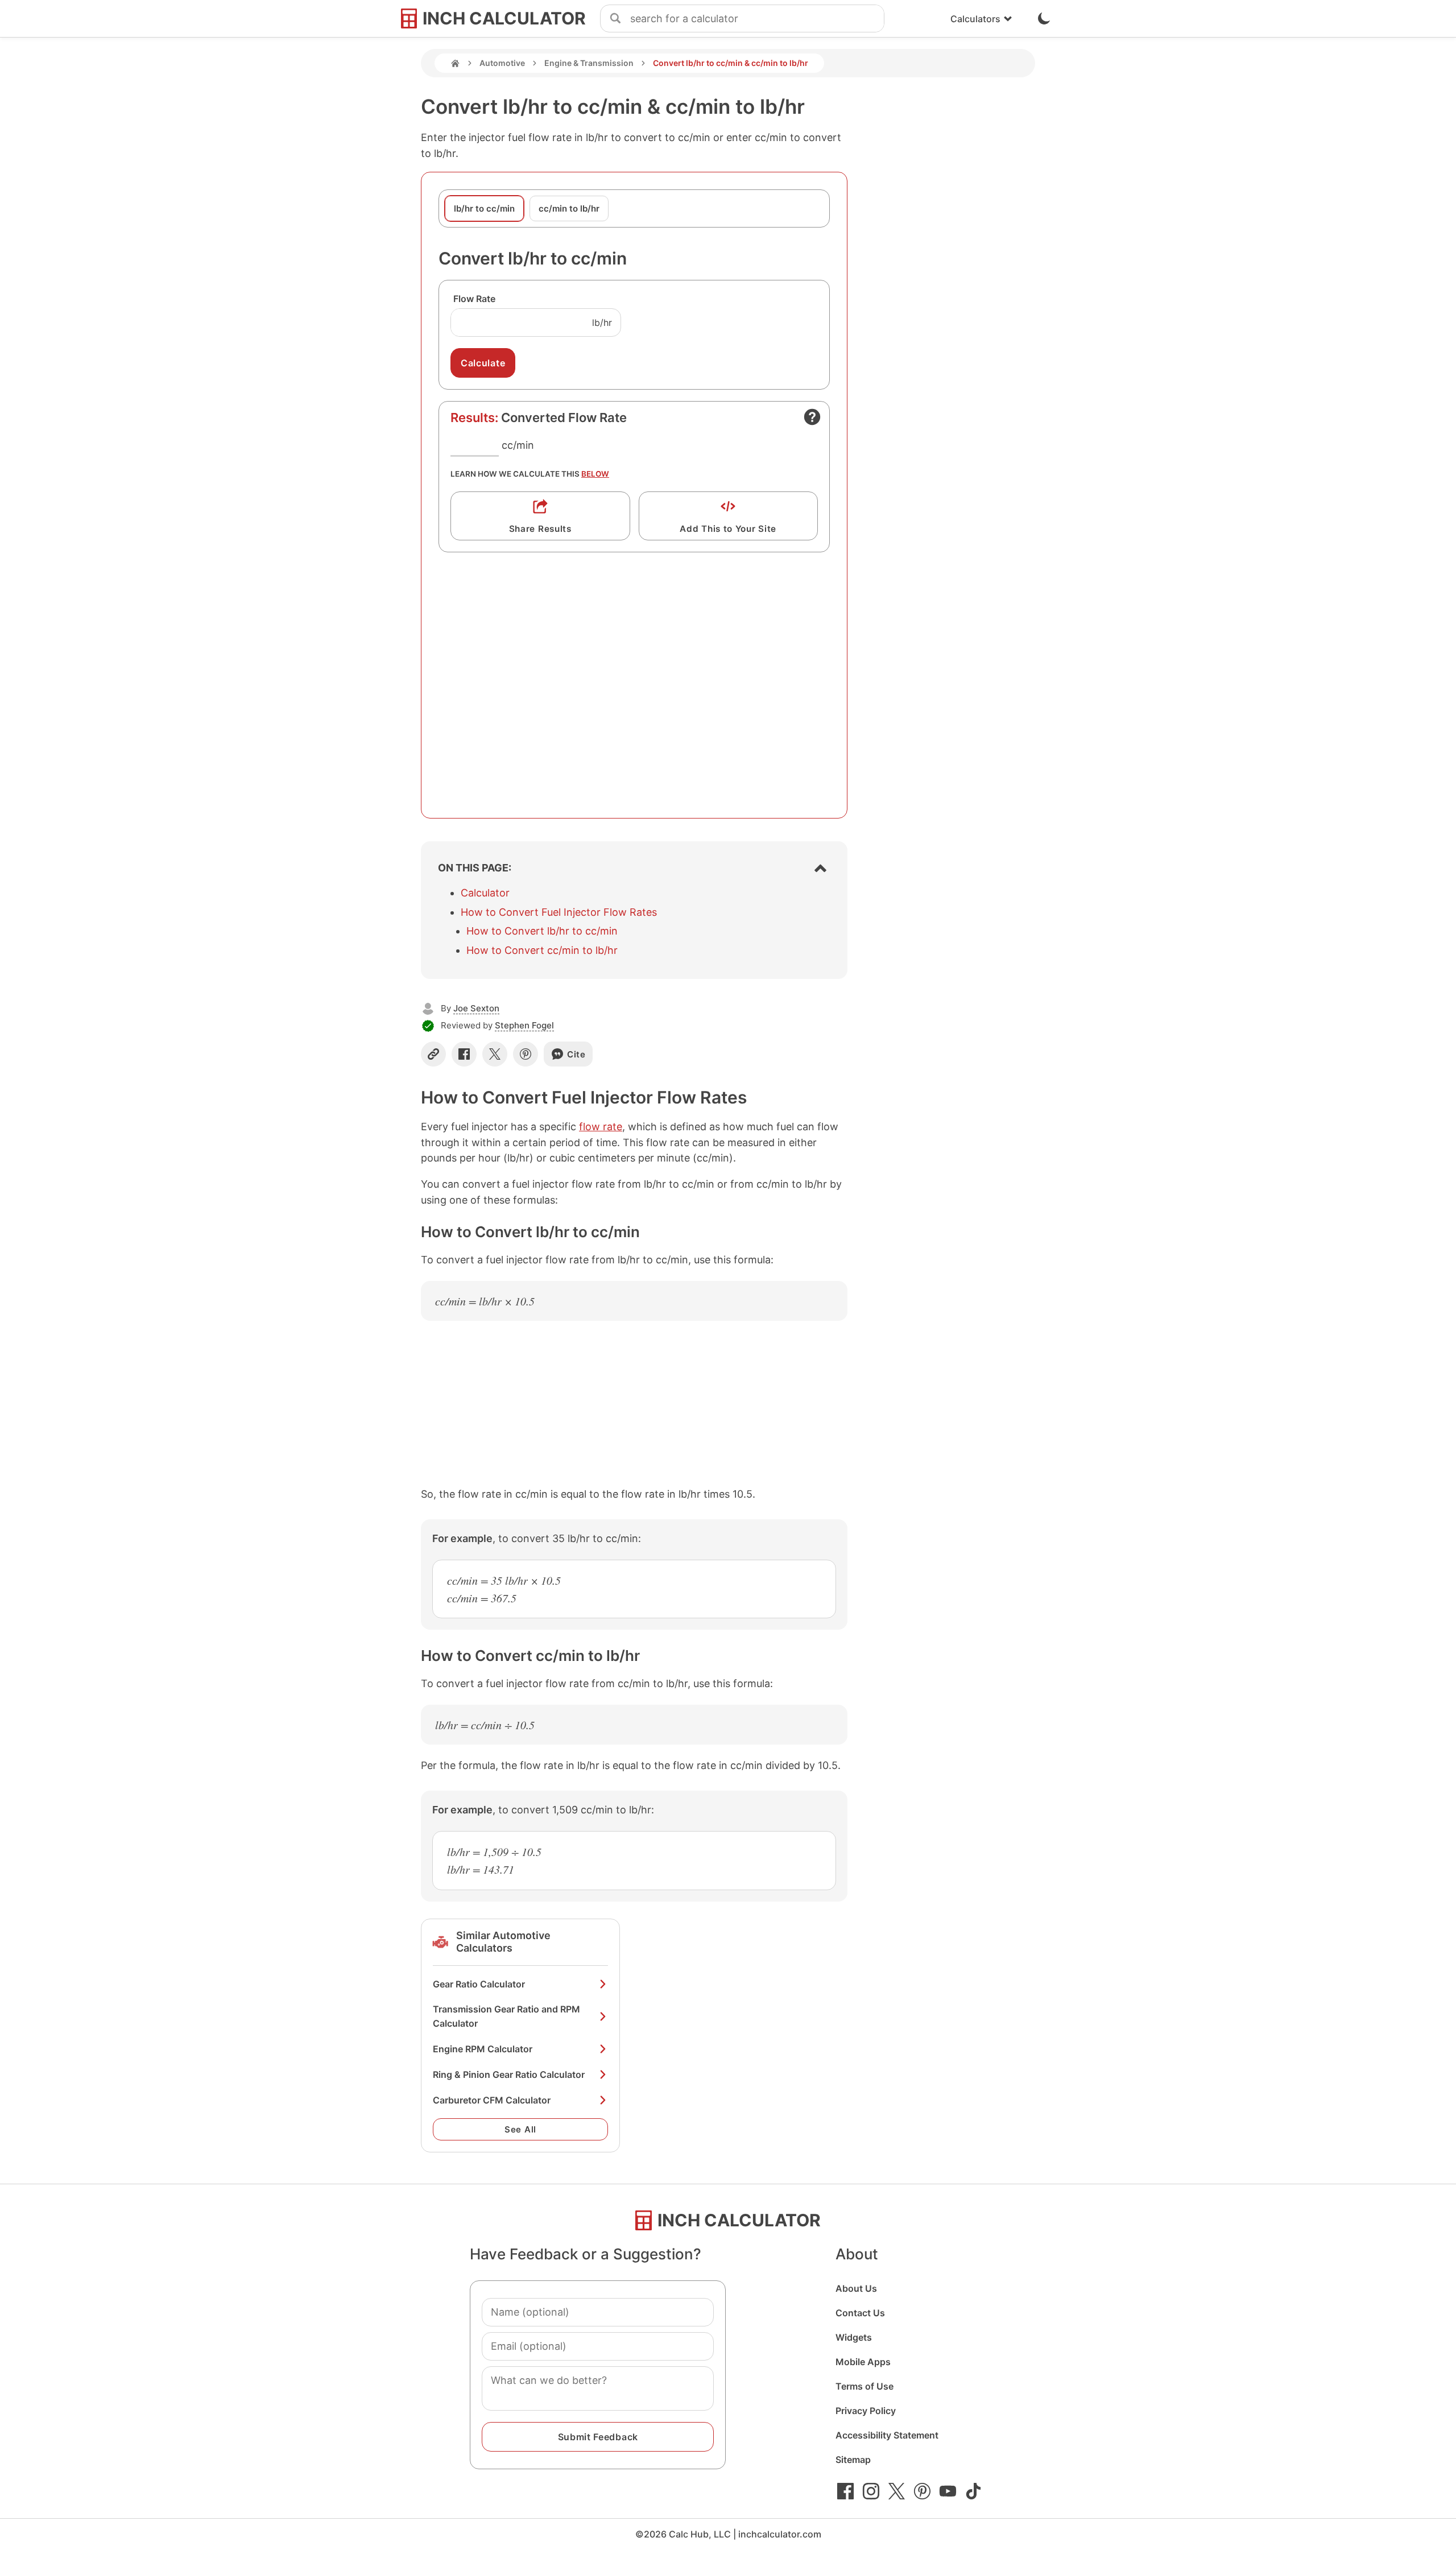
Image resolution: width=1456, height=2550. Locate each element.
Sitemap (853, 2460)
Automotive (502, 63)
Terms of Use (864, 2386)
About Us (856, 2288)
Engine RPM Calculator (483, 2049)
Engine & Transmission (589, 63)
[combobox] (757, 19)
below (595, 474)
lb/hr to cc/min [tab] (484, 208)
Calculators (975, 19)
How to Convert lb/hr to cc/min (542, 931)
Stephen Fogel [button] (524, 1025)
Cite (576, 1054)
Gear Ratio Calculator (479, 1984)
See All (520, 2129)
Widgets (854, 2337)
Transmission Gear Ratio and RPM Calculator (506, 2016)
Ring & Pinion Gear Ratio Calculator (509, 2074)
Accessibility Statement (887, 2435)
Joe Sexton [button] (476, 1008)
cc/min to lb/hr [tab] (569, 208)
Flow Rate (474, 299)
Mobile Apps (863, 2362)
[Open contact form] (812, 417)
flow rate (601, 1127)
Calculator (485, 893)
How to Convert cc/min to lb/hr (542, 950)
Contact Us (860, 2313)
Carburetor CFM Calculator (492, 2100)
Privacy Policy (866, 2411)
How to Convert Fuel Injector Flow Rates (559, 912)
